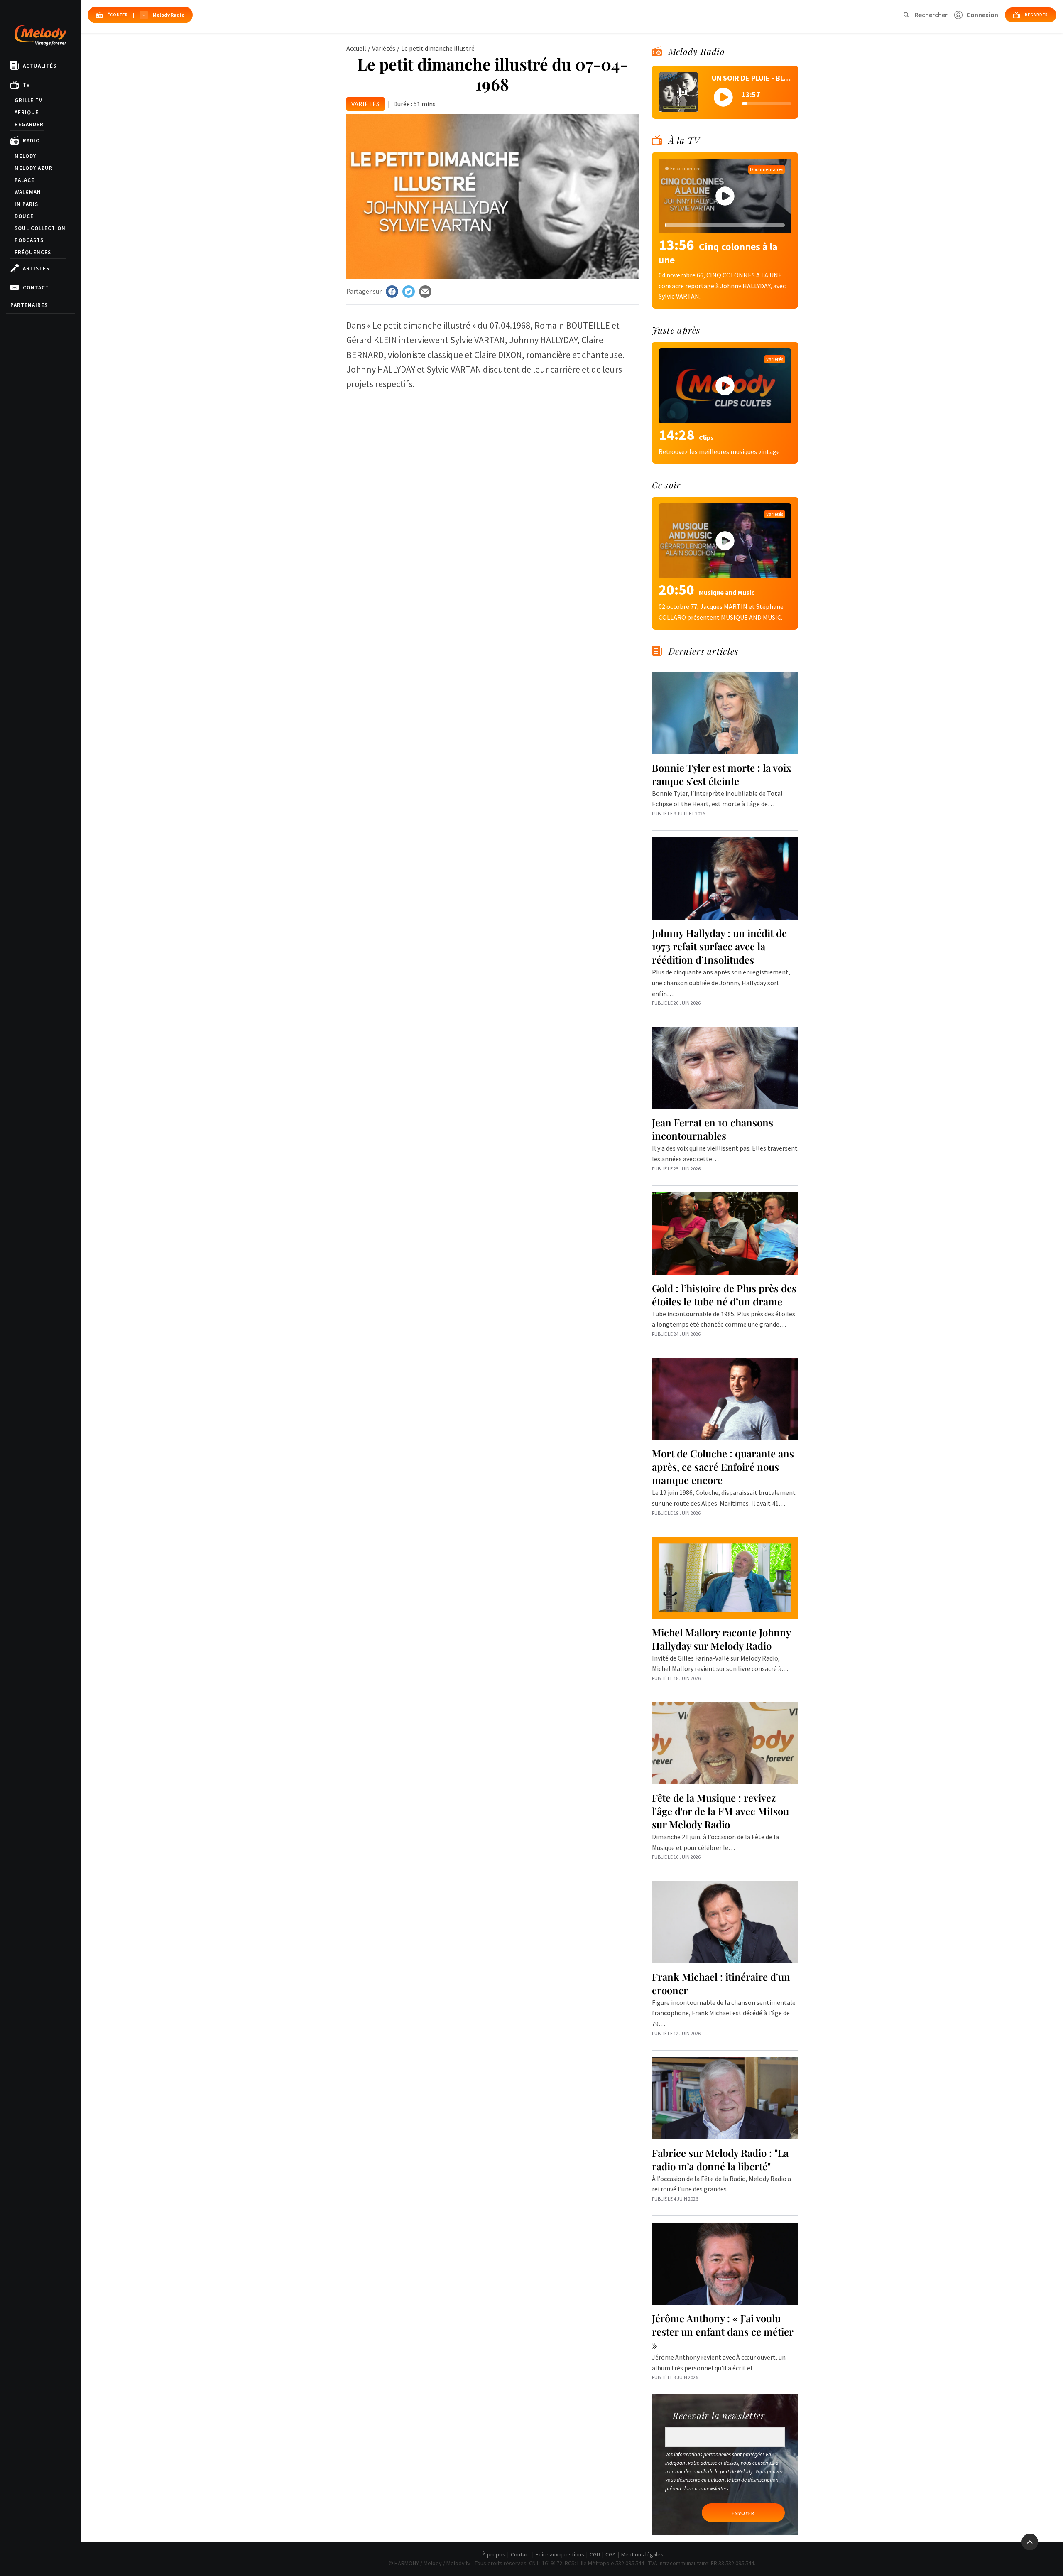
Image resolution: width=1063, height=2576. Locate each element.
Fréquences (33, 252)
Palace (24, 180)
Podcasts (29, 240)
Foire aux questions (560, 2554)
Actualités (40, 66)
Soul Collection (40, 228)
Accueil (356, 48)
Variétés (384, 48)
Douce (24, 216)
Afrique (27, 112)
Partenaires (29, 305)
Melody (25, 156)
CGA (611, 2554)
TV (26, 85)
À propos (494, 2554)
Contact (36, 288)
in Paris (26, 204)
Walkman (28, 192)
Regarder (29, 124)
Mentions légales (642, 2554)
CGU (595, 2554)
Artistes (36, 269)
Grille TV (28, 100)
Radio (31, 141)
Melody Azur (34, 168)
